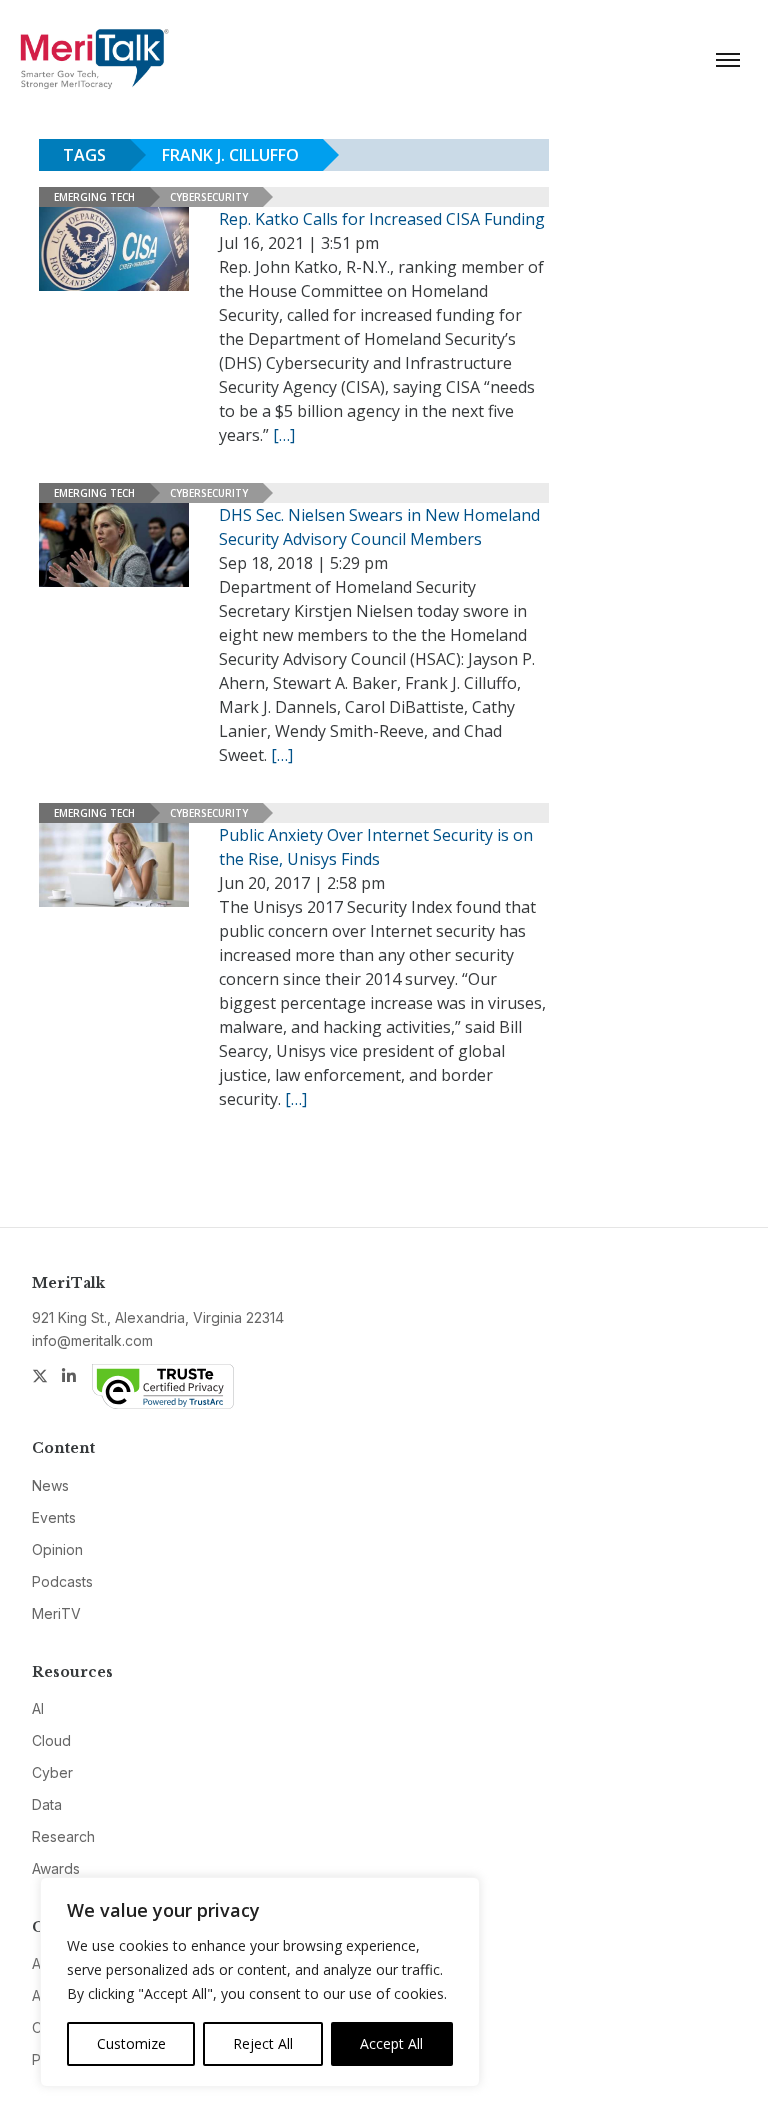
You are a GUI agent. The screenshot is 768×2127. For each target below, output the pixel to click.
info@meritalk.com (92, 1340)
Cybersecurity (209, 197)
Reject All (263, 2043)
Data (47, 1804)
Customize (131, 2043)
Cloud (51, 1740)
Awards (56, 1868)
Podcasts (62, 1581)
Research (63, 1836)
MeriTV (56, 1613)
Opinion (57, 1549)
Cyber (52, 1772)
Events (54, 1517)
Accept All (391, 2043)
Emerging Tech (94, 197)
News (50, 1485)
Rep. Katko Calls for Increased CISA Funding (382, 219)
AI (38, 1708)
